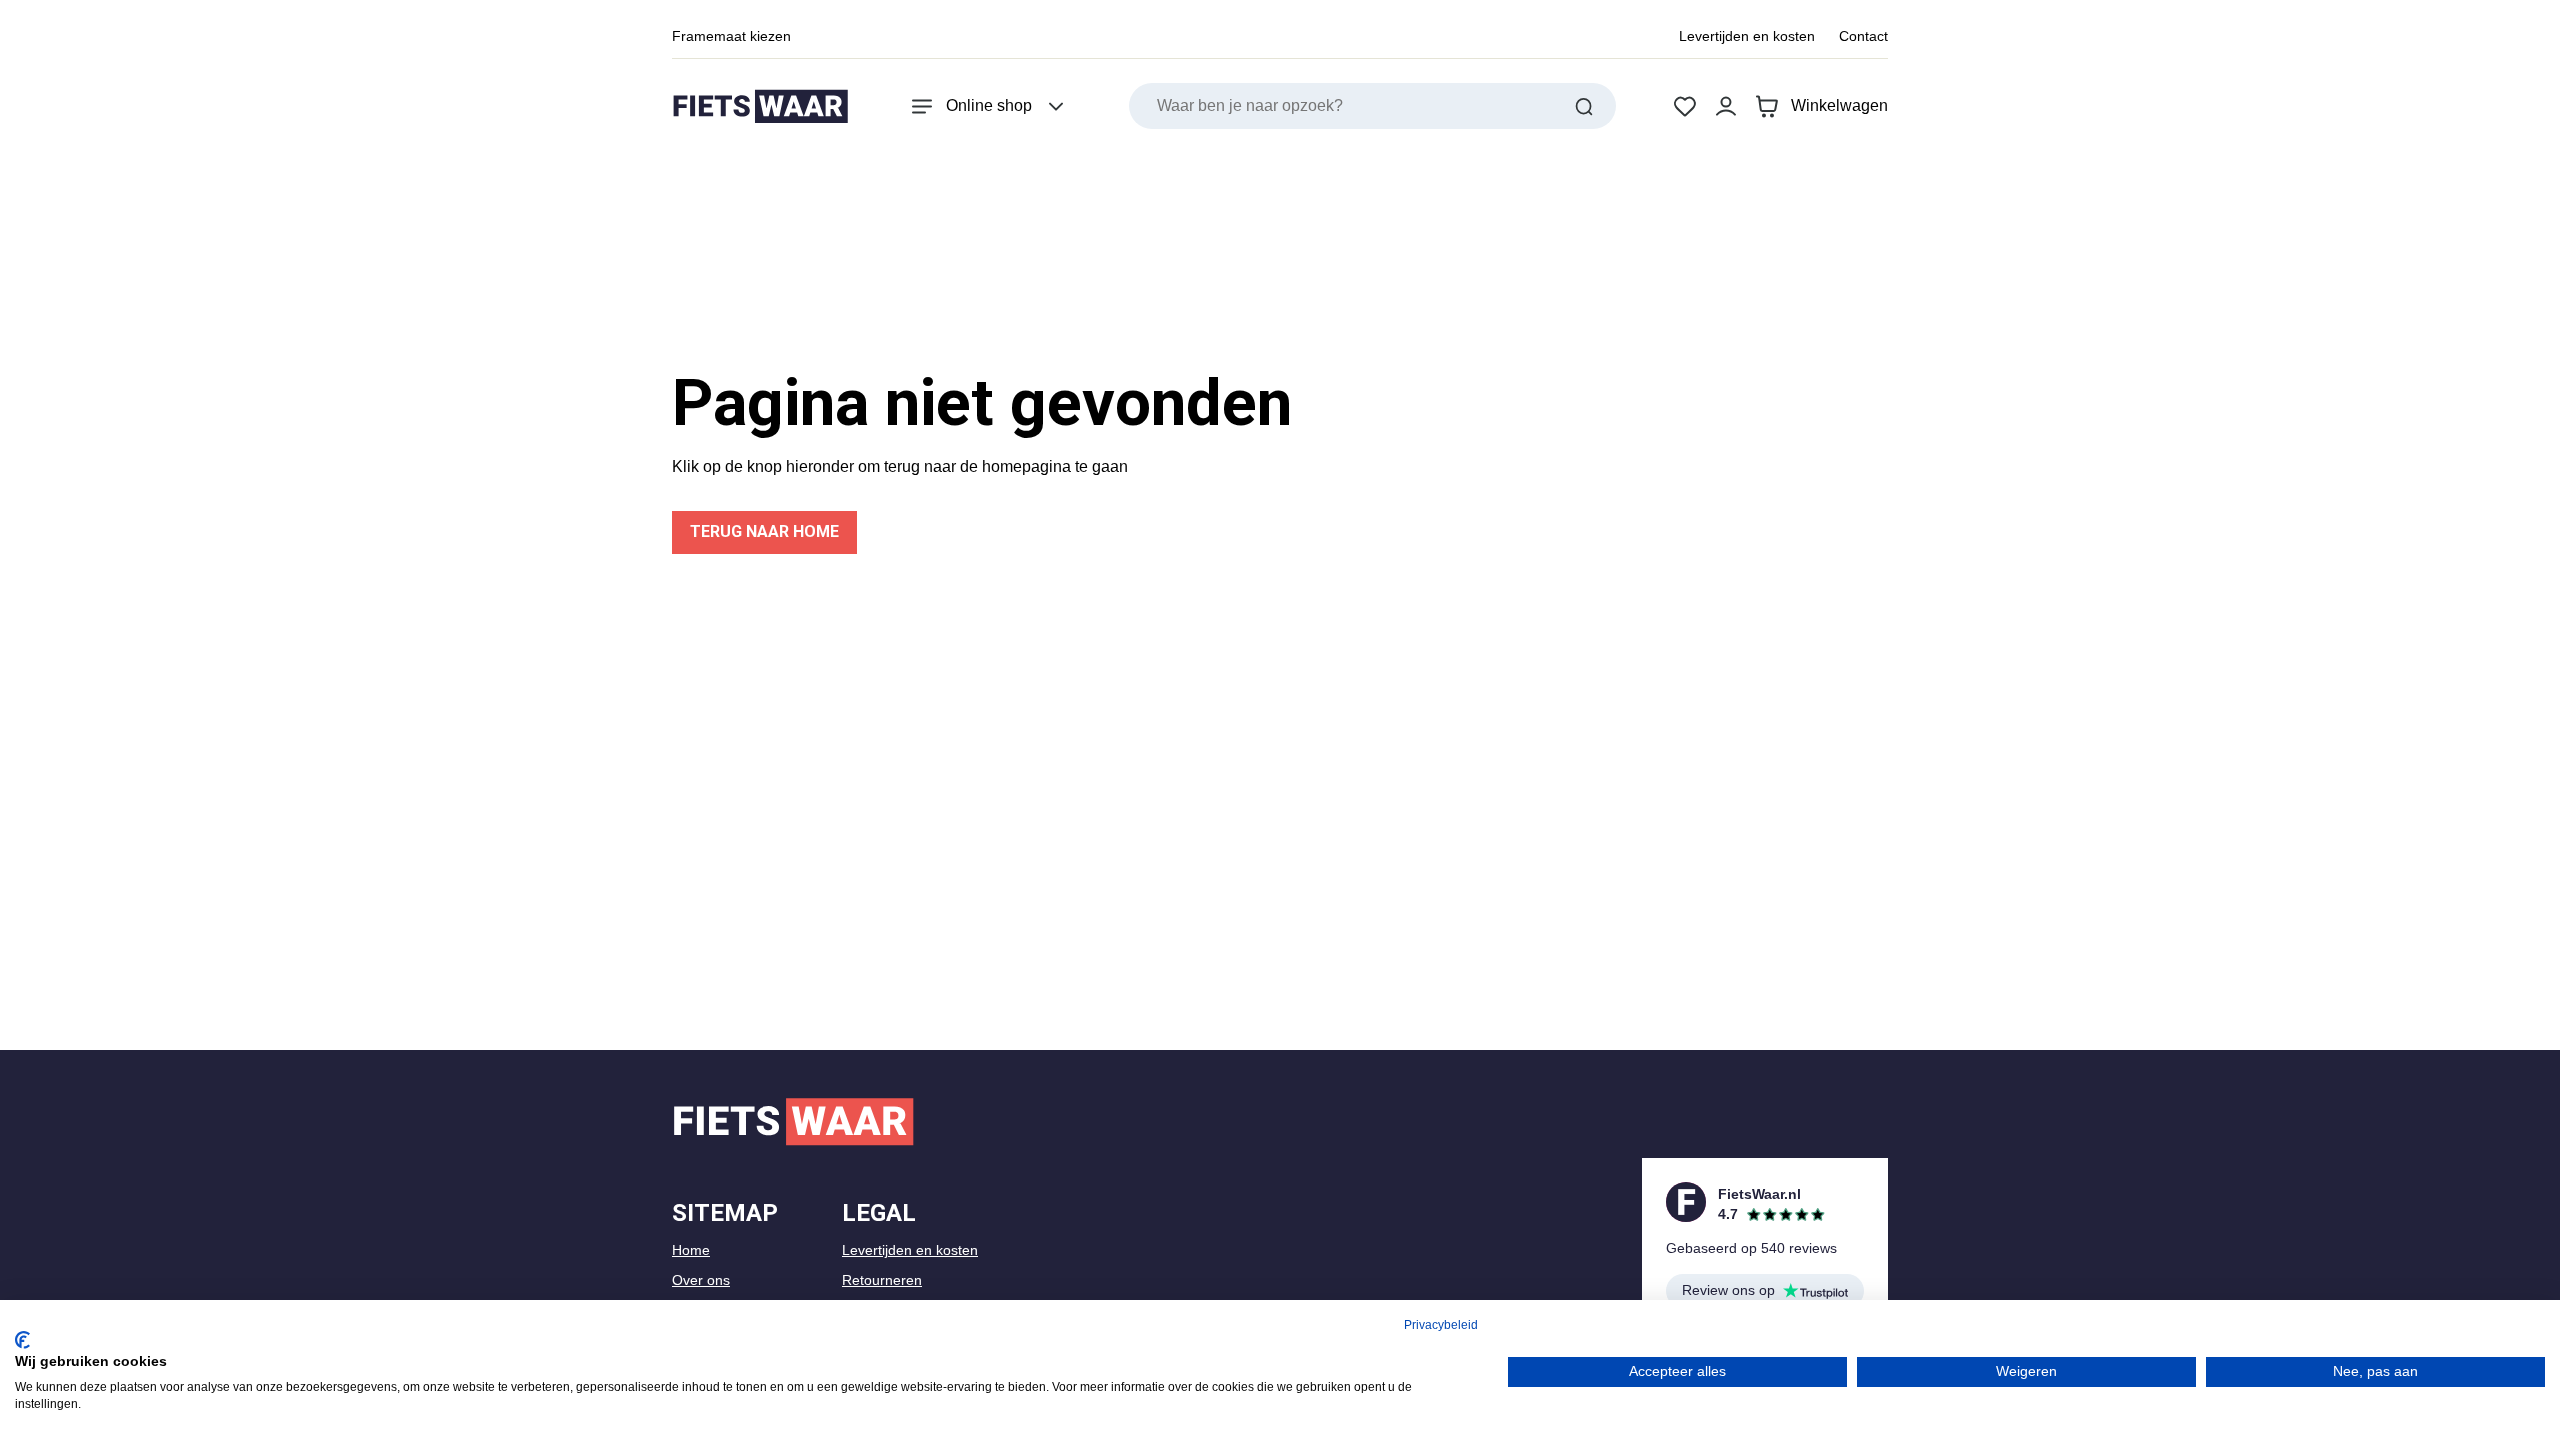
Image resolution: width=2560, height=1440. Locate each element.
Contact (1863, 36)
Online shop (989, 105)
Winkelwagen (1839, 105)
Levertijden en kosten (1747, 36)
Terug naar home (764, 531)
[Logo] (760, 106)
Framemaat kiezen (731, 36)
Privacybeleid (1441, 1325)
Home (691, 1250)
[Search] (1584, 106)
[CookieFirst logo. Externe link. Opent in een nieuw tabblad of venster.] (22, 1340)
